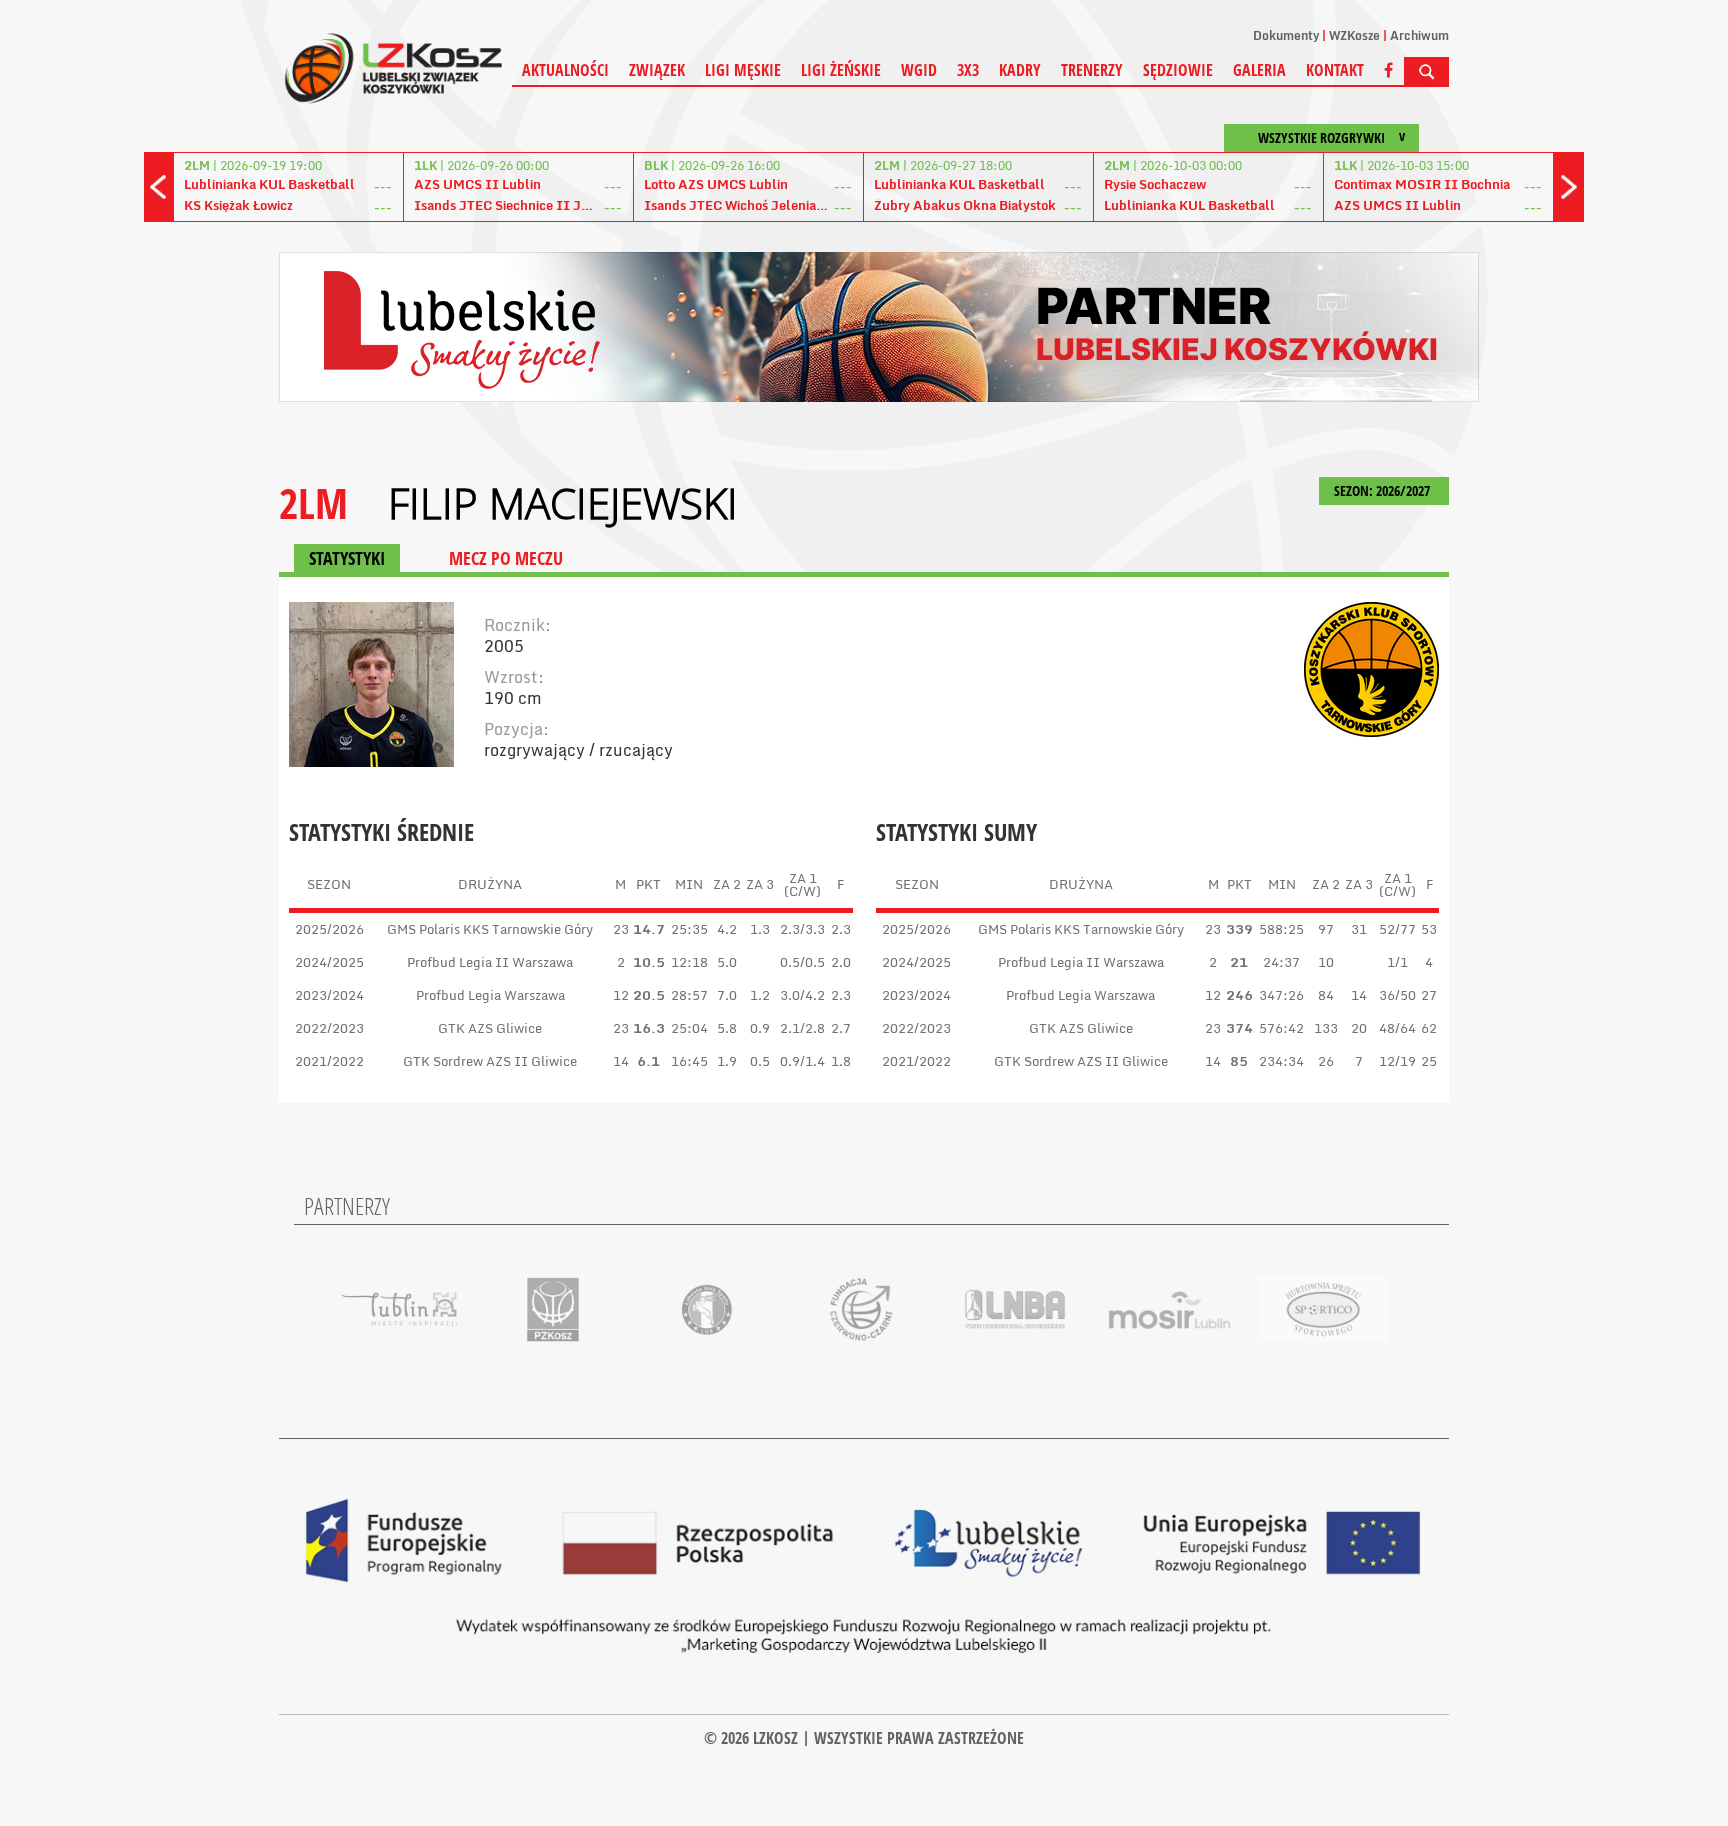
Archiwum (1419, 35)
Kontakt (1335, 70)
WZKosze (1354, 35)
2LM (313, 502)
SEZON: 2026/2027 (1383, 490)
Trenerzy (1092, 70)
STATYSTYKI (347, 558)
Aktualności (565, 70)
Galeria (1259, 70)
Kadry (1020, 70)
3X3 (968, 70)
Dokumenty (1286, 35)
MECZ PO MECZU (506, 558)
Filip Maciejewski (563, 503)
